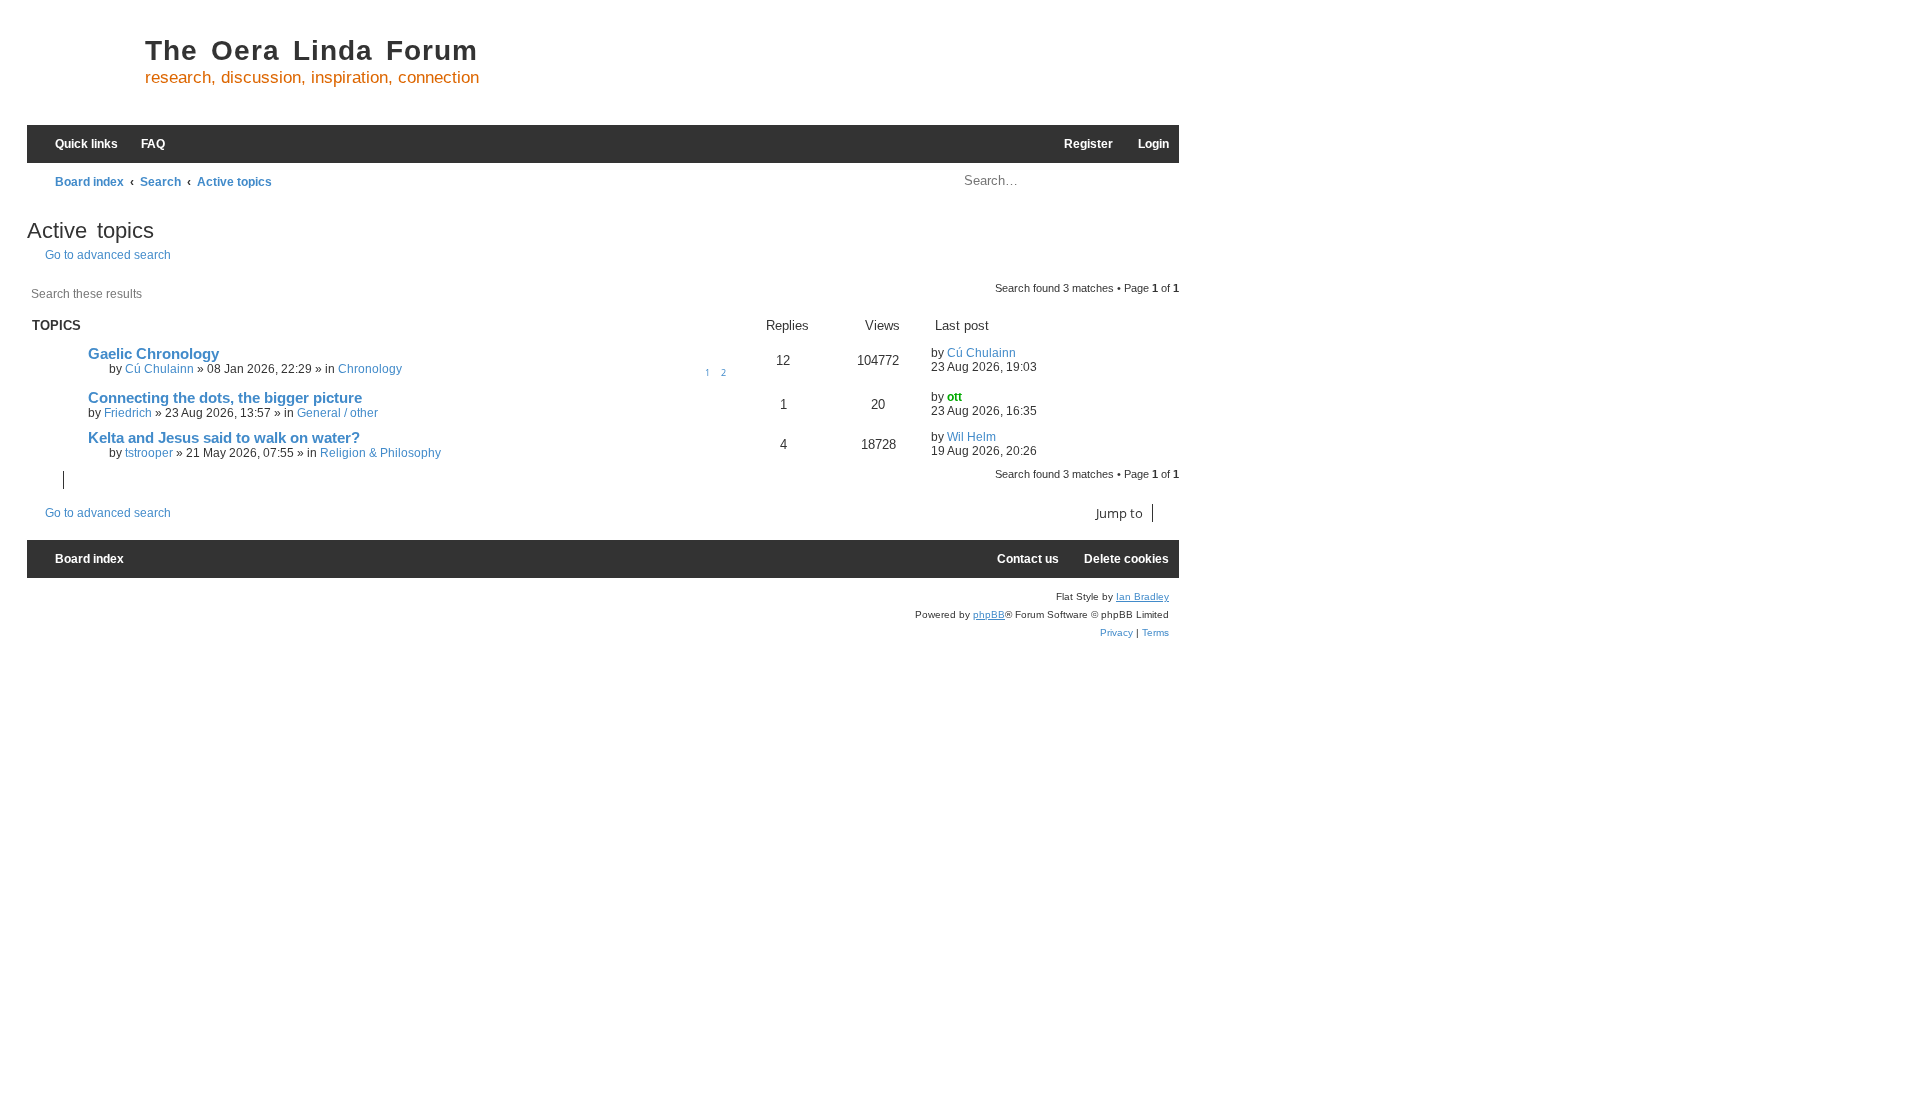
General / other (337, 413)
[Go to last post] (1025, 353)
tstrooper (149, 453)
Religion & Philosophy (380, 453)
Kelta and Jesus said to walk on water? (224, 438)
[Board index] (81, 70)
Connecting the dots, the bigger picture (225, 398)
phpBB (989, 614)
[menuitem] (144, 144)
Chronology (370, 369)
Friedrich (128, 413)
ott (954, 397)
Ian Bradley (1142, 596)
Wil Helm (971, 437)
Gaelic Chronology (153, 354)
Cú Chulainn (159, 369)
